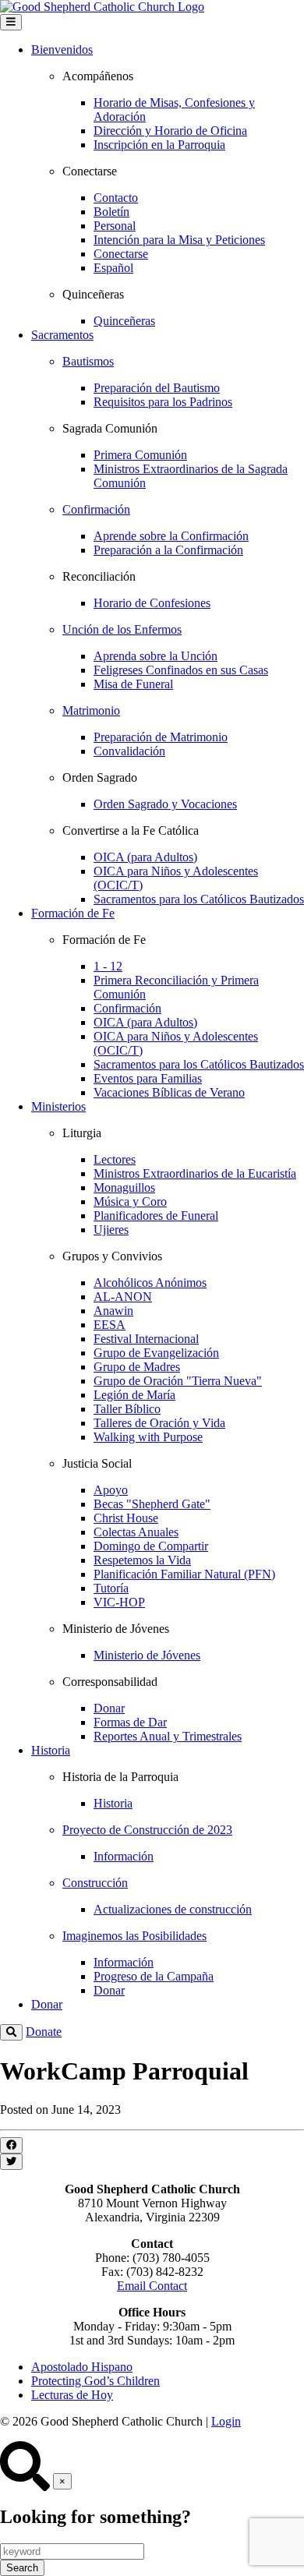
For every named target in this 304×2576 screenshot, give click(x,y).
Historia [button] (51, 1750)
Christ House (126, 1518)
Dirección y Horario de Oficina (170, 131)
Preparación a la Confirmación (168, 550)
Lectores (115, 1159)
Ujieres (111, 1230)
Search (22, 2568)
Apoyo (111, 1490)
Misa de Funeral (133, 684)
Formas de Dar (130, 1722)
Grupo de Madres (137, 1367)
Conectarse (121, 254)
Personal (115, 226)
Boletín (111, 212)
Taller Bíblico (127, 1409)
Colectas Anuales (136, 1532)
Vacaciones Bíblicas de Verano (169, 1092)
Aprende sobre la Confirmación (171, 536)
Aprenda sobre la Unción (156, 656)
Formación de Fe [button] (73, 913)
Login (226, 2421)
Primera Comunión (140, 455)
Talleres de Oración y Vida (159, 1423)
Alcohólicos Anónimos (150, 1283)
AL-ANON (123, 1297)
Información (124, 1856)
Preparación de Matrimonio (161, 737)
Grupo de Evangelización (156, 1353)
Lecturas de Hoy (72, 2395)
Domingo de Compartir (151, 1546)
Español (113, 268)
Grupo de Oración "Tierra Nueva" (178, 1381)
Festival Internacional (146, 1339)
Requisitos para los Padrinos (163, 402)
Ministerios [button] (58, 1106)
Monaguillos (124, 1187)
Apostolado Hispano (82, 2367)
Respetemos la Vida (142, 1560)
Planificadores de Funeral (156, 1216)
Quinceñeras (124, 321)
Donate (44, 2032)
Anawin (113, 1311)
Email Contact (152, 2286)
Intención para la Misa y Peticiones (179, 240)
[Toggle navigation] (11, 22)
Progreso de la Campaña (154, 1976)
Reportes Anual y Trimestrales (168, 1736)
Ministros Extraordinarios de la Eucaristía (195, 1173)
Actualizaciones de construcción (173, 1909)
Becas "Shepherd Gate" (152, 1504)
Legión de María (134, 1395)
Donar (109, 1708)
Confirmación (127, 1008)
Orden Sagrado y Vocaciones (165, 804)
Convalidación (129, 751)
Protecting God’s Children (95, 2381)
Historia (113, 1803)
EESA (110, 1325)
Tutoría (111, 1588)
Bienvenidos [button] (62, 49)
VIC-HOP (119, 1602)
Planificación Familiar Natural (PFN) (184, 1574)
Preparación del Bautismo (157, 388)
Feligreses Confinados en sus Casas (181, 670)
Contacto (116, 198)
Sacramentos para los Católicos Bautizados (199, 899)
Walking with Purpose (148, 1437)
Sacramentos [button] (62, 335)
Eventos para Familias (148, 1078)
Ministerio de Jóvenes (147, 1655)
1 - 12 (108, 966)
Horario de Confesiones (152, 603)
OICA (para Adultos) (145, 857)
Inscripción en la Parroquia (159, 145)
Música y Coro (130, 1201)
